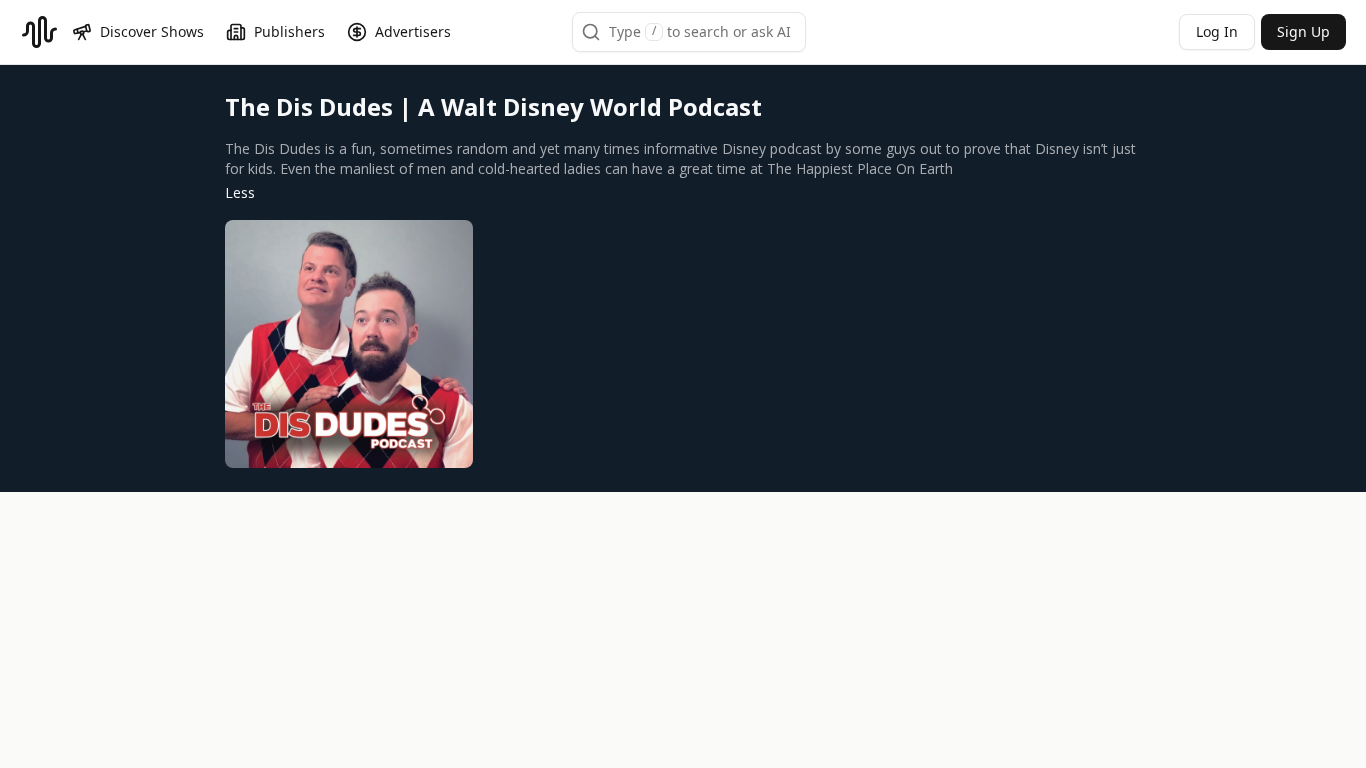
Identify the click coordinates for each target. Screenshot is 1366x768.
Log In (1217, 31)
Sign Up (1303, 31)
